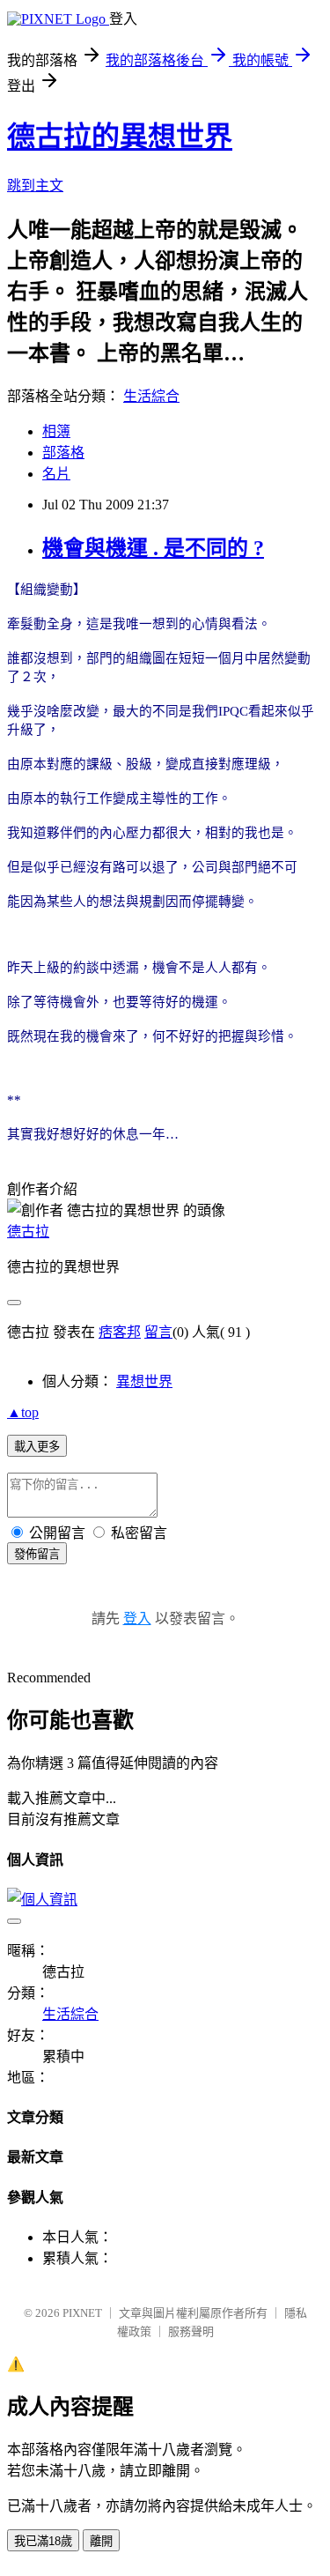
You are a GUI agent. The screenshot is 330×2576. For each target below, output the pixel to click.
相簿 (56, 431)
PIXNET (82, 2313)
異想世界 (144, 1381)
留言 (158, 1332)
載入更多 (37, 1447)
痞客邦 (120, 1332)
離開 (101, 2541)
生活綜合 (151, 396)
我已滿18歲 (43, 2541)
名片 (56, 474)
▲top (23, 1412)
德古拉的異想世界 (120, 137)
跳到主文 (35, 186)
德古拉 (28, 1232)
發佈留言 (37, 1554)
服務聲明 (191, 2331)
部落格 (63, 453)
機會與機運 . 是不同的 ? (153, 548)
